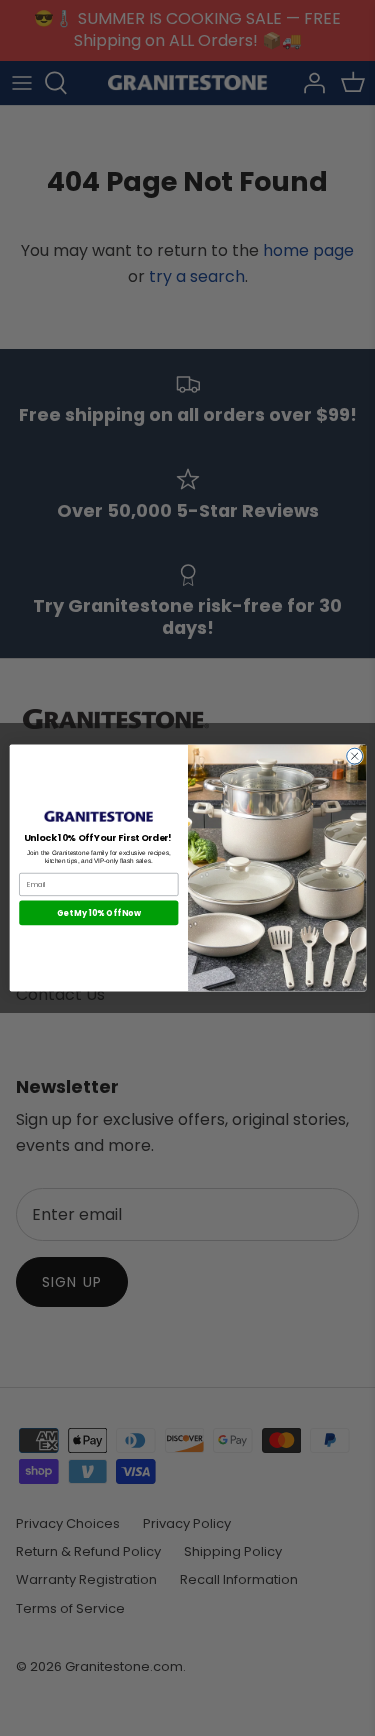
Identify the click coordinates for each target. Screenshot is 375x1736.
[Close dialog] (354, 756)
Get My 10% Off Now (98, 912)
